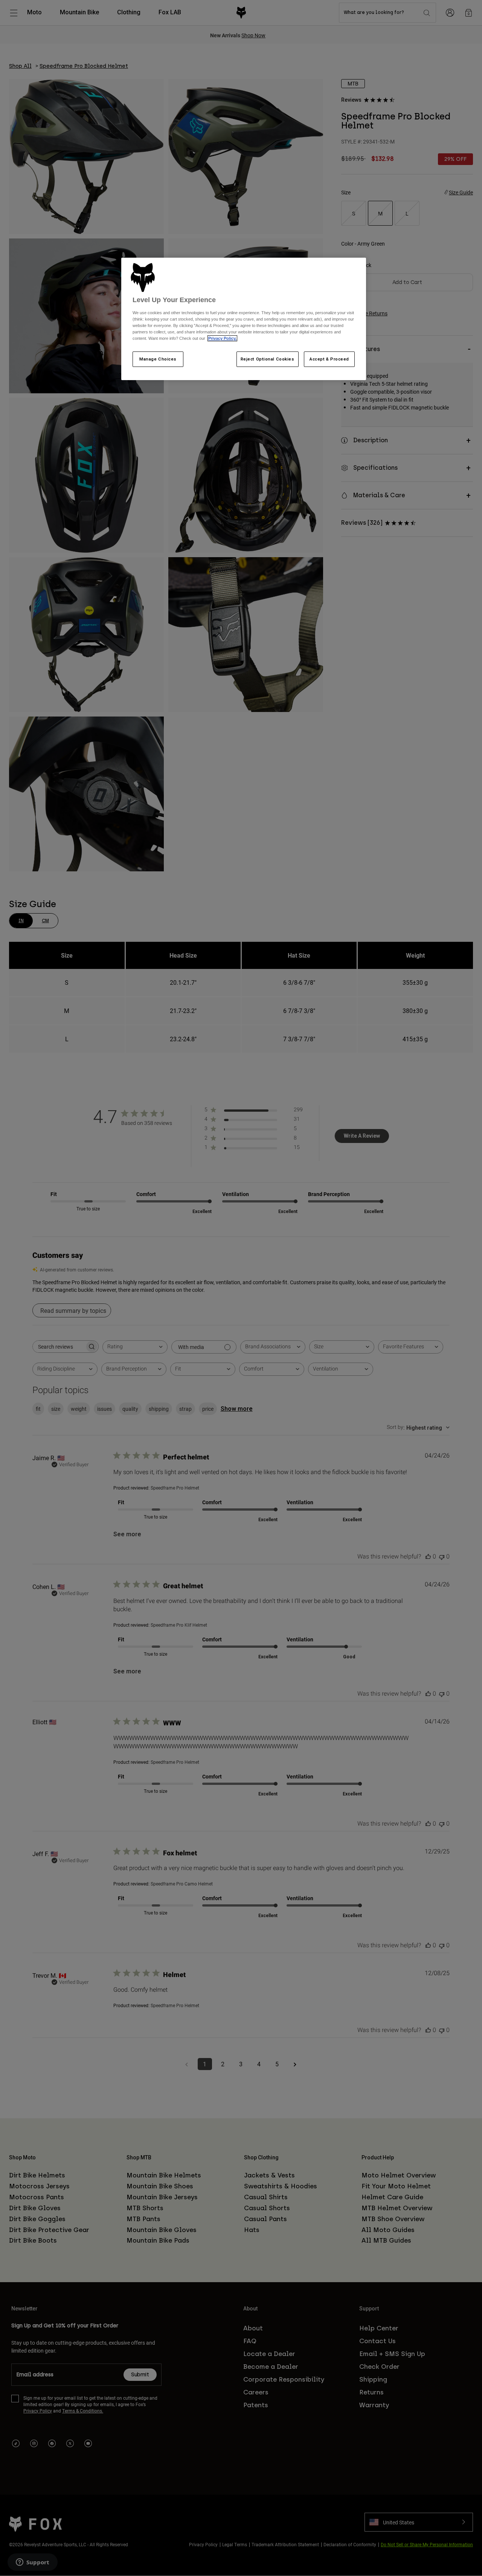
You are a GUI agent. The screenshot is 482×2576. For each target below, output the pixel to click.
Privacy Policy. (222, 338)
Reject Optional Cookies (268, 359)
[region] (244, 319)
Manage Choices (158, 359)
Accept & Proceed (329, 359)
